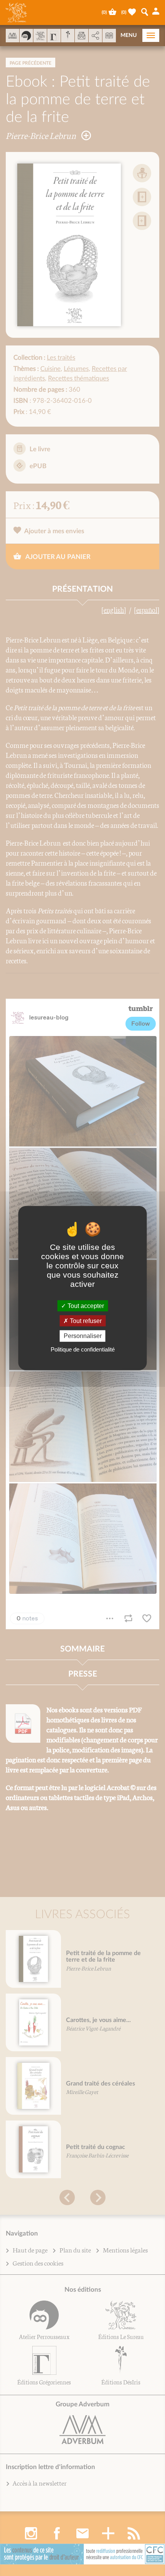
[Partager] (95, 36)
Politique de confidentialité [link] (83, 1349)
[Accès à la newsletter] (82, 36)
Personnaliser (83, 1336)
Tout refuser (85, 1321)
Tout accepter (85, 1306)
